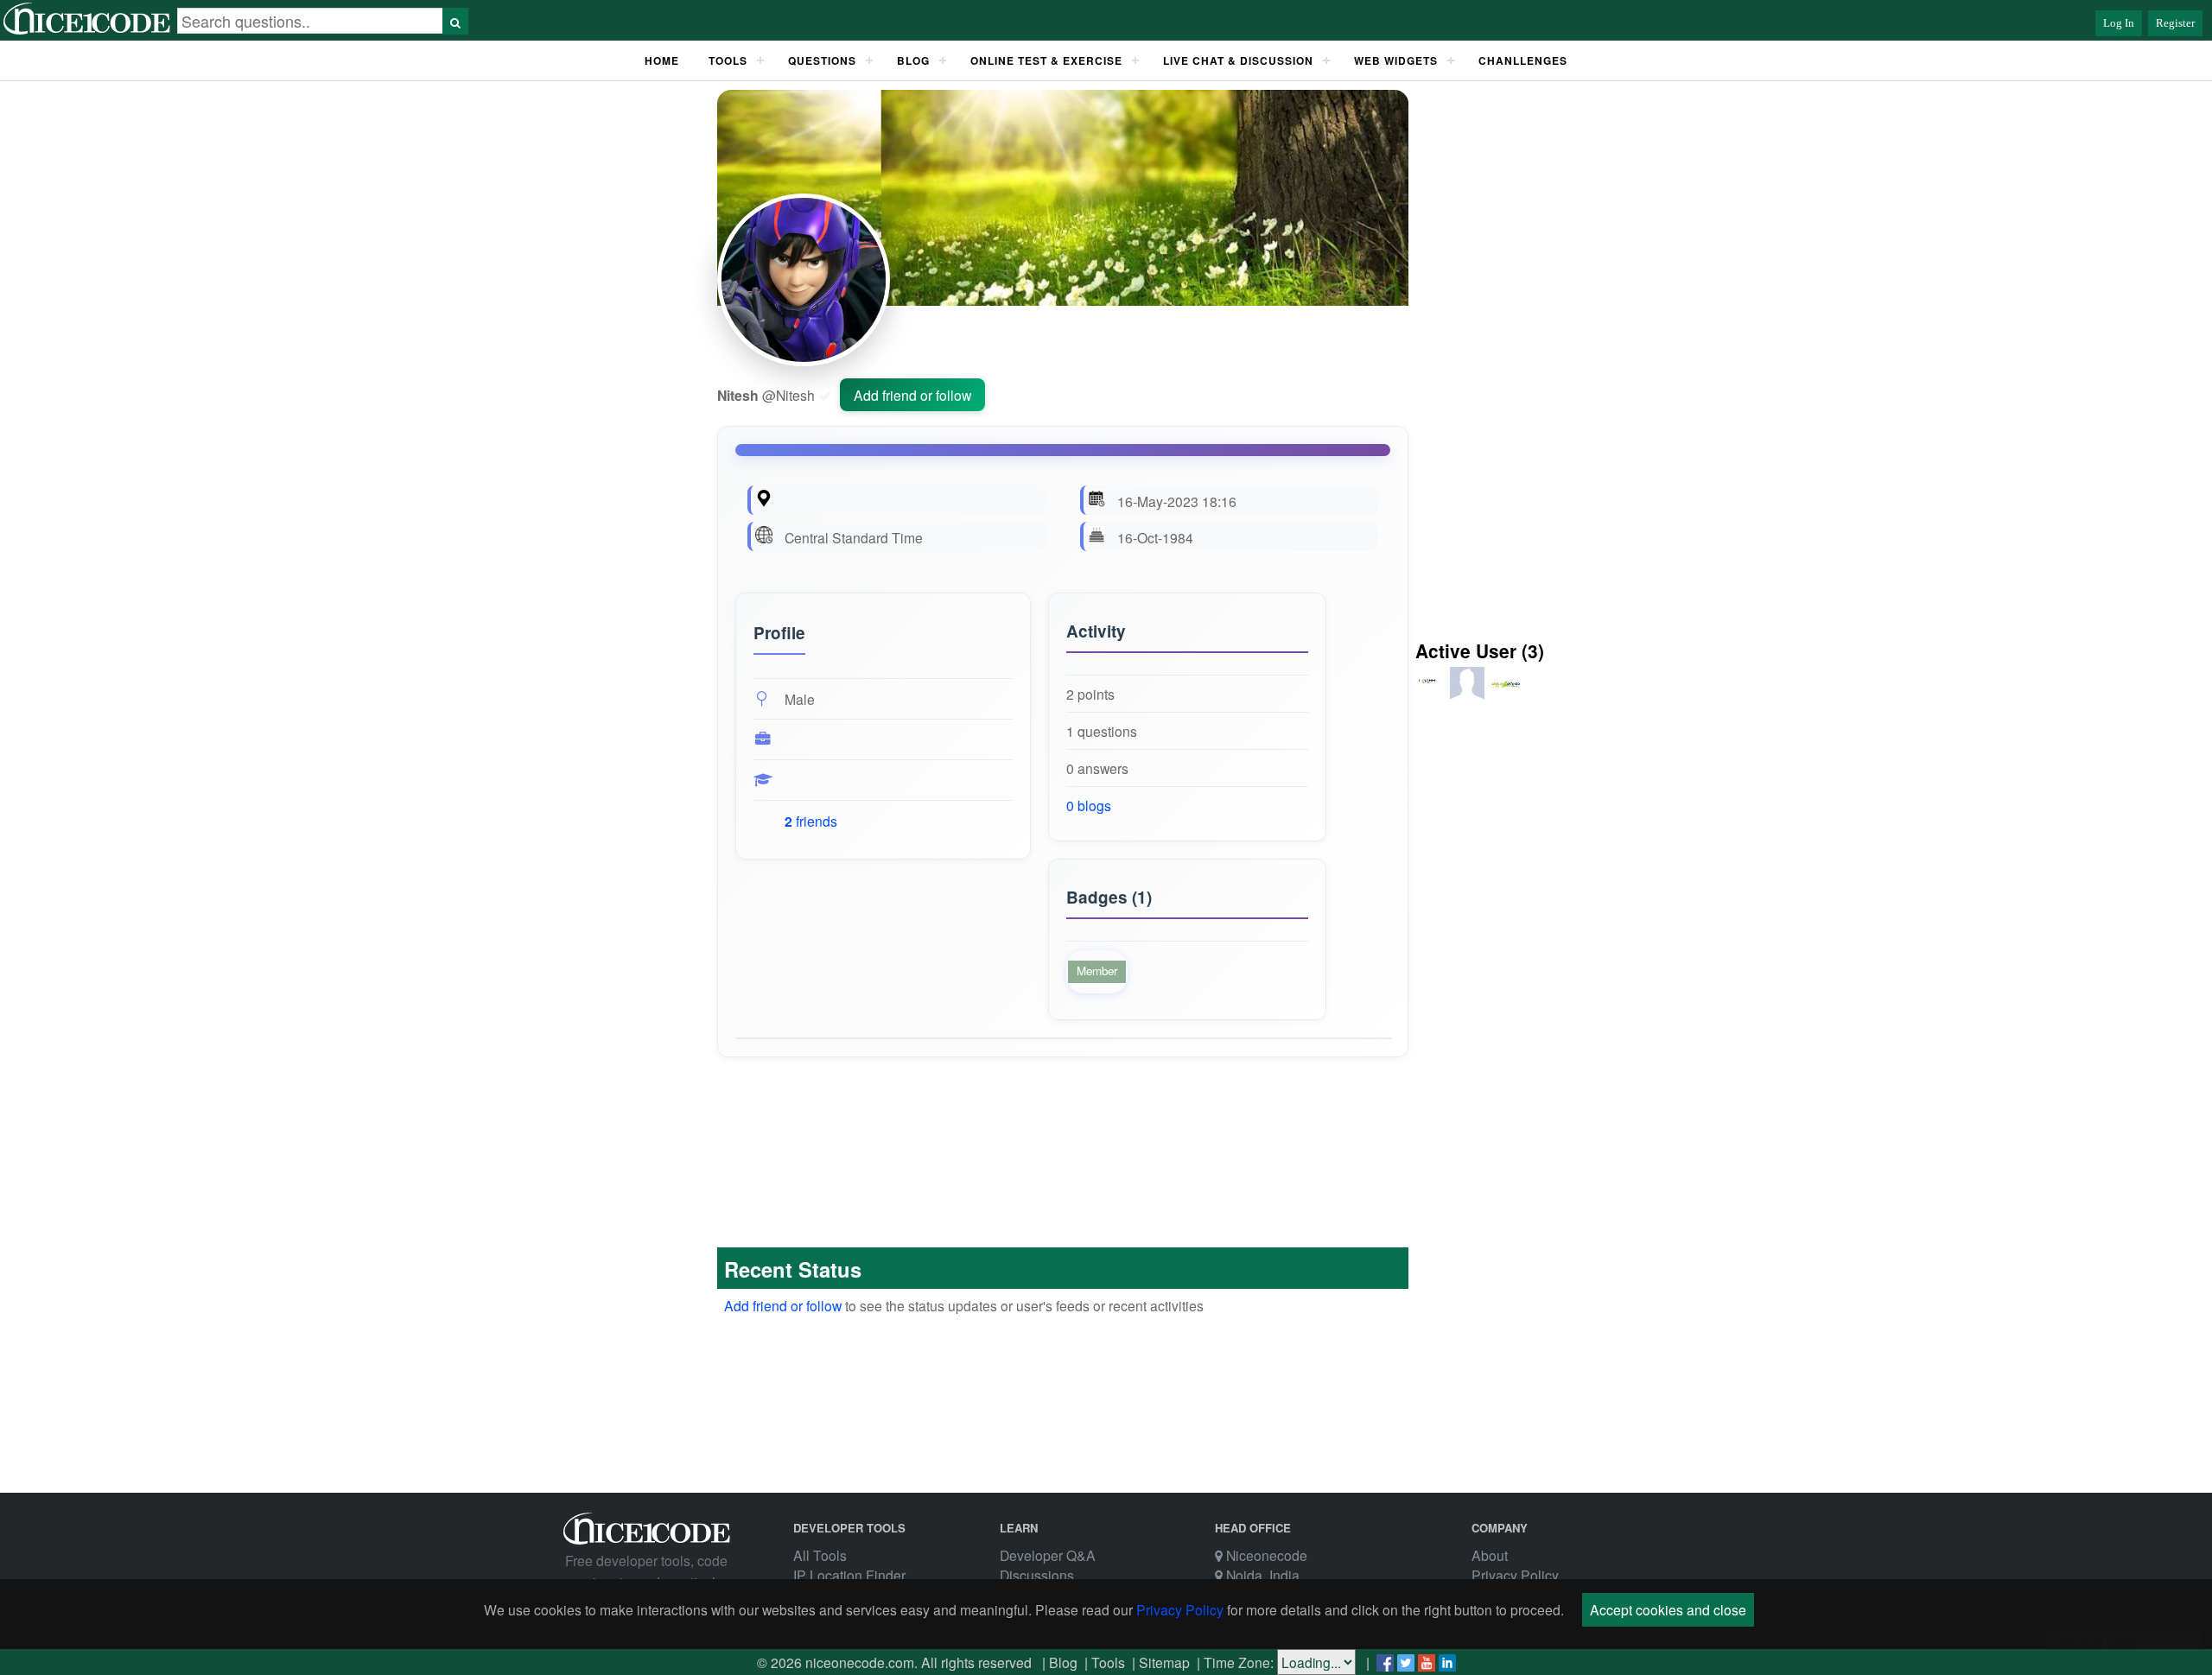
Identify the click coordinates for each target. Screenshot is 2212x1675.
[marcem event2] (1469, 696)
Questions (822, 60)
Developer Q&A (1048, 1555)
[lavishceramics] (1431, 696)
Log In (2119, 23)
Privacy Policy (1515, 1575)
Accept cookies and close (1668, 1609)
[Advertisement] (627, 379)
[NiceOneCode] (89, 31)
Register (2175, 23)
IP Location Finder (849, 1575)
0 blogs (1089, 805)
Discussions (1037, 1575)
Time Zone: (1239, 1662)
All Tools (820, 1555)
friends (811, 821)
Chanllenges (1523, 60)
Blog (1063, 1662)
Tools (728, 60)
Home (662, 60)
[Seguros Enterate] (1505, 696)
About (1490, 1555)
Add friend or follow (912, 395)
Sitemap (1164, 1662)
